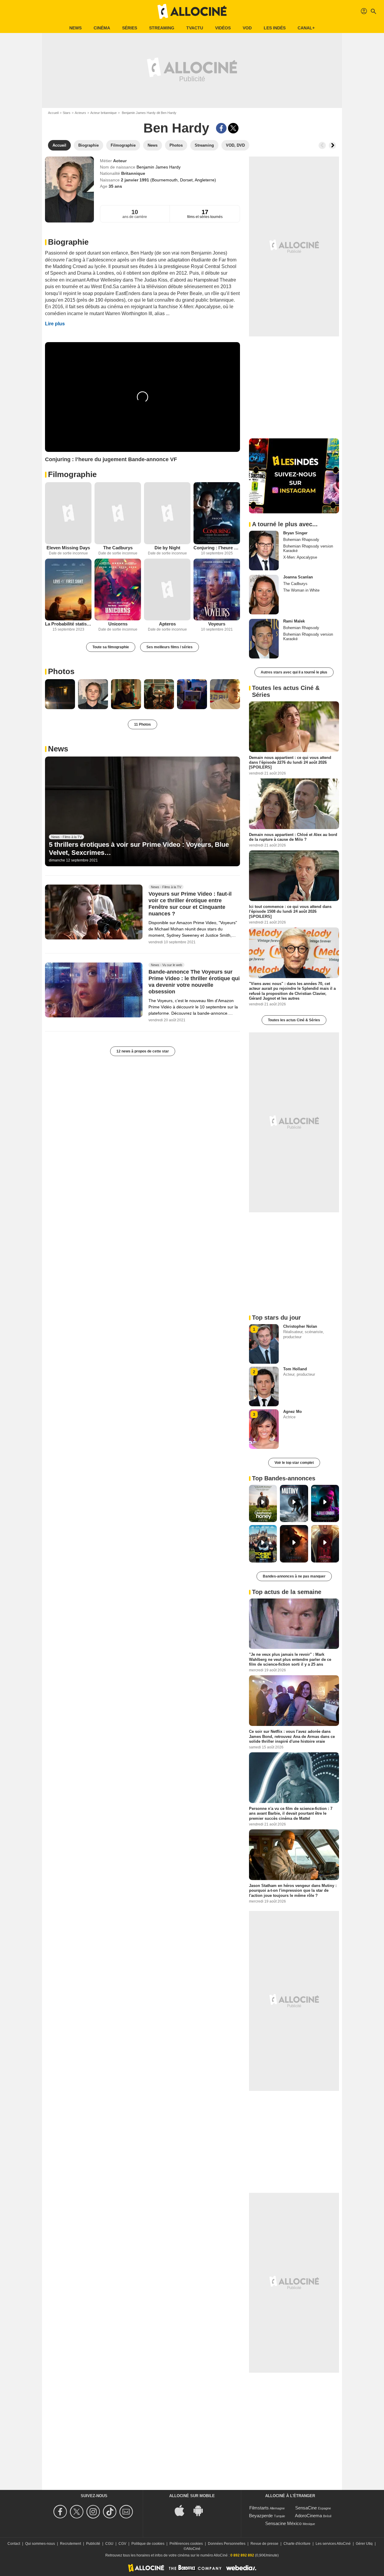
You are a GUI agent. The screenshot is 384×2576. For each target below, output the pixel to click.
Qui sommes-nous (40, 2544)
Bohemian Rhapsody (301, 540)
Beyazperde (261, 2516)
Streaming (162, 28)
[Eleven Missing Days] (68, 513)
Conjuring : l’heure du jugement (217, 548)
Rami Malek (294, 621)
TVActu (195, 28)
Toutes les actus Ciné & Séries (294, 1020)
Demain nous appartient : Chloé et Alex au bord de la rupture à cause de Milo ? (293, 837)
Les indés (275, 28)
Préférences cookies (186, 2544)
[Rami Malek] (264, 639)
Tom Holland (295, 1369)
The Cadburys (118, 548)
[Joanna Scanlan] (264, 595)
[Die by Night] (167, 513)
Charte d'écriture (297, 2544)
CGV (122, 2544)
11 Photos (142, 724)
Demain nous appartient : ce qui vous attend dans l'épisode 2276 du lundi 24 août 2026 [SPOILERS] (290, 763)
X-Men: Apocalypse (300, 557)
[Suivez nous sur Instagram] (94, 2512)
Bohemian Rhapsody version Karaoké (308, 548)
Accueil (53, 113)
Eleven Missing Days (68, 548)
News (75, 28)
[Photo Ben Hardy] (60, 694)
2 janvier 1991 (136, 180)
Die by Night (167, 548)
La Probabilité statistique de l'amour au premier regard (68, 624)
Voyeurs (217, 624)
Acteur (120, 161)
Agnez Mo (292, 1412)
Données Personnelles (227, 2544)
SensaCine (306, 2508)
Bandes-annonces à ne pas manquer (294, 1576)
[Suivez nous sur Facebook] (61, 2512)
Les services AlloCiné (333, 2544)
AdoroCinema (308, 2516)
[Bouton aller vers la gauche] (322, 145)
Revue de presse (264, 2544)
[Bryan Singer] (264, 551)
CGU (109, 2544)
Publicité (93, 2544)
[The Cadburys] (118, 513)
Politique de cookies (148, 2544)
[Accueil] (192, 11)
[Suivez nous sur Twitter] (78, 2512)
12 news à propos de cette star (143, 1051)
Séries (130, 28)
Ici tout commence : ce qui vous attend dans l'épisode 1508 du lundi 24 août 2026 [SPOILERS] (290, 912)
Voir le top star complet (294, 1463)
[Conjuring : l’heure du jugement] (217, 513)
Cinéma (102, 28)
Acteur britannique (103, 113)
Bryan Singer (295, 533)
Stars (67, 113)
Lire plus (55, 324)
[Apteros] (167, 590)
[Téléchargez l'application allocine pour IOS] (183, 2510)
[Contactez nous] (127, 2512)
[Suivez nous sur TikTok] (111, 2512)
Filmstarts (259, 2508)
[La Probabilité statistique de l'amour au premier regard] (68, 590)
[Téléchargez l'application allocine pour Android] (201, 2510)
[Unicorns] (118, 590)
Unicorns (118, 624)
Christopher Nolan (300, 1326)
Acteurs (80, 113)
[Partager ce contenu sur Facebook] (221, 128)
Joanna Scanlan (298, 577)
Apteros (167, 624)
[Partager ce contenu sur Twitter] (233, 128)
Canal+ (306, 28)
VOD (247, 28)
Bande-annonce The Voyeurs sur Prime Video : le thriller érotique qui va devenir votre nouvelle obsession (194, 982)
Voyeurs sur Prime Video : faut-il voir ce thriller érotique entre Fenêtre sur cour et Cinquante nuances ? (190, 904)
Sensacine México (283, 2523)
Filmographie (72, 474)
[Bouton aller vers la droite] (332, 145)
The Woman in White (301, 590)
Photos (61, 671)
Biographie (68, 242)
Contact (14, 2544)
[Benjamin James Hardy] (69, 190)
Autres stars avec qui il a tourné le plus (294, 672)
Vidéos (223, 28)
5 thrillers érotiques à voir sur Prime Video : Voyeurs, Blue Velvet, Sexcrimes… (139, 848)
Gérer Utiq (364, 2544)
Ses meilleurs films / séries (169, 647)
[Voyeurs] (217, 590)
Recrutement (70, 2544)
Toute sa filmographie (111, 647)
